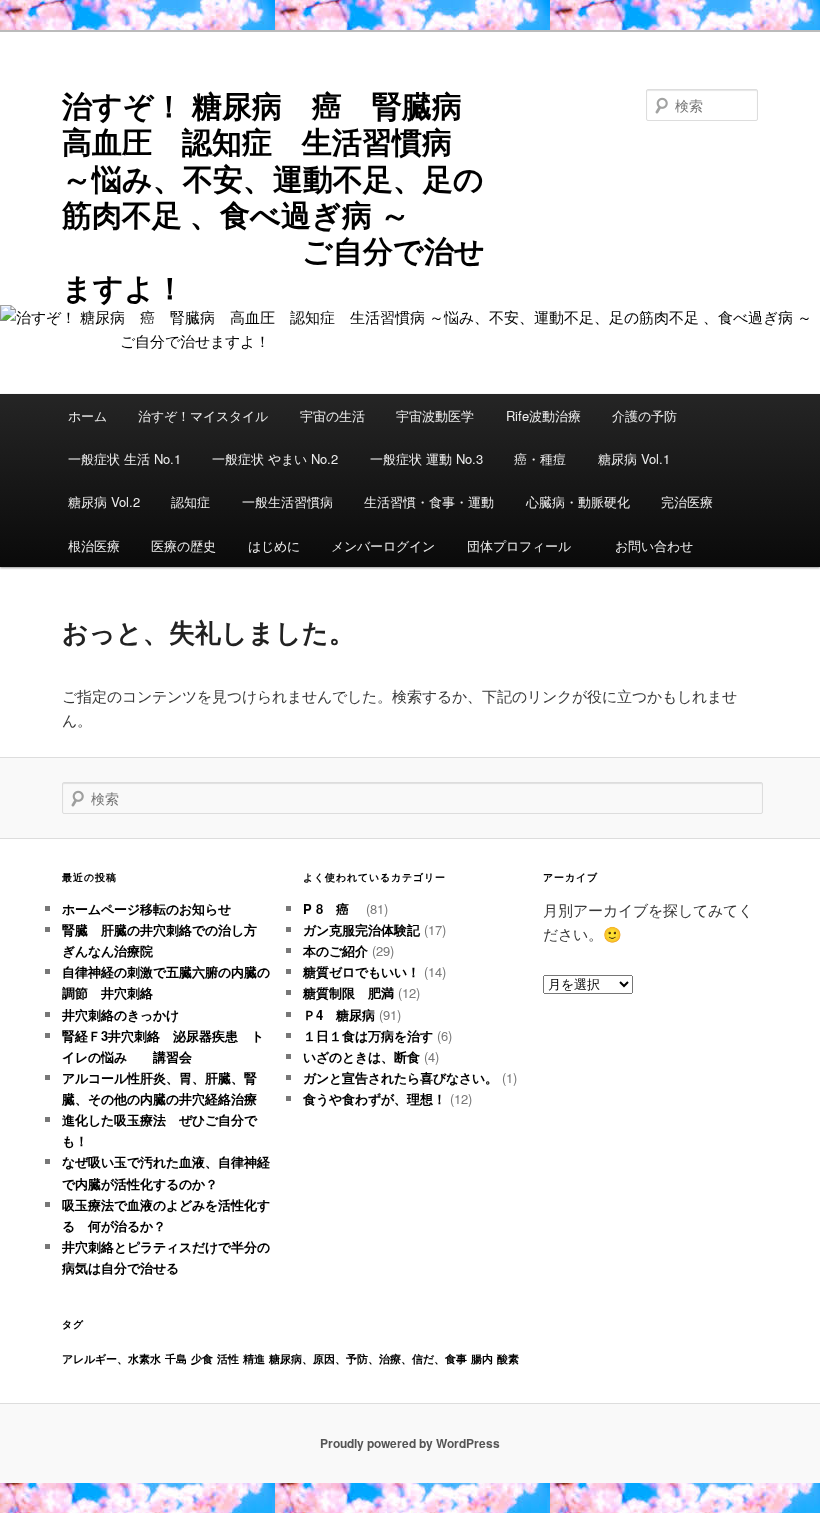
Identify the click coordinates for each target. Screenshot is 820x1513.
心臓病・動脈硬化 (578, 501)
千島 (176, 1358)
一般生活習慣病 (287, 501)
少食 (202, 1358)
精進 (254, 1358)
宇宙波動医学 (435, 415)
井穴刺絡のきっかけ (120, 1014)
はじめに (274, 545)
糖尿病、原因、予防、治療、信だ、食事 (368, 1358)
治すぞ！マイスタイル (203, 415)
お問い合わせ (654, 545)
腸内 (482, 1358)
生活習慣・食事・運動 (429, 501)
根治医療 (94, 545)
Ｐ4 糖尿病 (339, 1014)
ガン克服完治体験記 (361, 929)
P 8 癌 (332, 908)
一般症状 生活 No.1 (124, 458)
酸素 (508, 1358)
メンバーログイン (383, 545)
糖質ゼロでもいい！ (361, 971)
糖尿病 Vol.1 (634, 458)
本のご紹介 (335, 950)
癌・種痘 (540, 458)
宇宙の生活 (332, 415)
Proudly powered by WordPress (410, 1443)
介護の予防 (644, 415)
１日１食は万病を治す (368, 1035)
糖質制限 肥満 (348, 992)
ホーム (87, 415)
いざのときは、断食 (361, 1056)
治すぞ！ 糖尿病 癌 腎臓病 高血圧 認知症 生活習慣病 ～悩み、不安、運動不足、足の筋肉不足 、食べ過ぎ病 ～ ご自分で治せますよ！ (277, 195)
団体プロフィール (525, 545)
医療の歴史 (183, 545)
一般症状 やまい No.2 (275, 458)
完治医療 (687, 501)
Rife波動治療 (543, 415)
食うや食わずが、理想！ (374, 1098)
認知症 (190, 501)
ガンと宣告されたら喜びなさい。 (400, 1077)
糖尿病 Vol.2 (104, 501)
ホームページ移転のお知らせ (146, 908)
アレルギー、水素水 (111, 1358)
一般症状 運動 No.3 (426, 458)
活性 (228, 1358)
